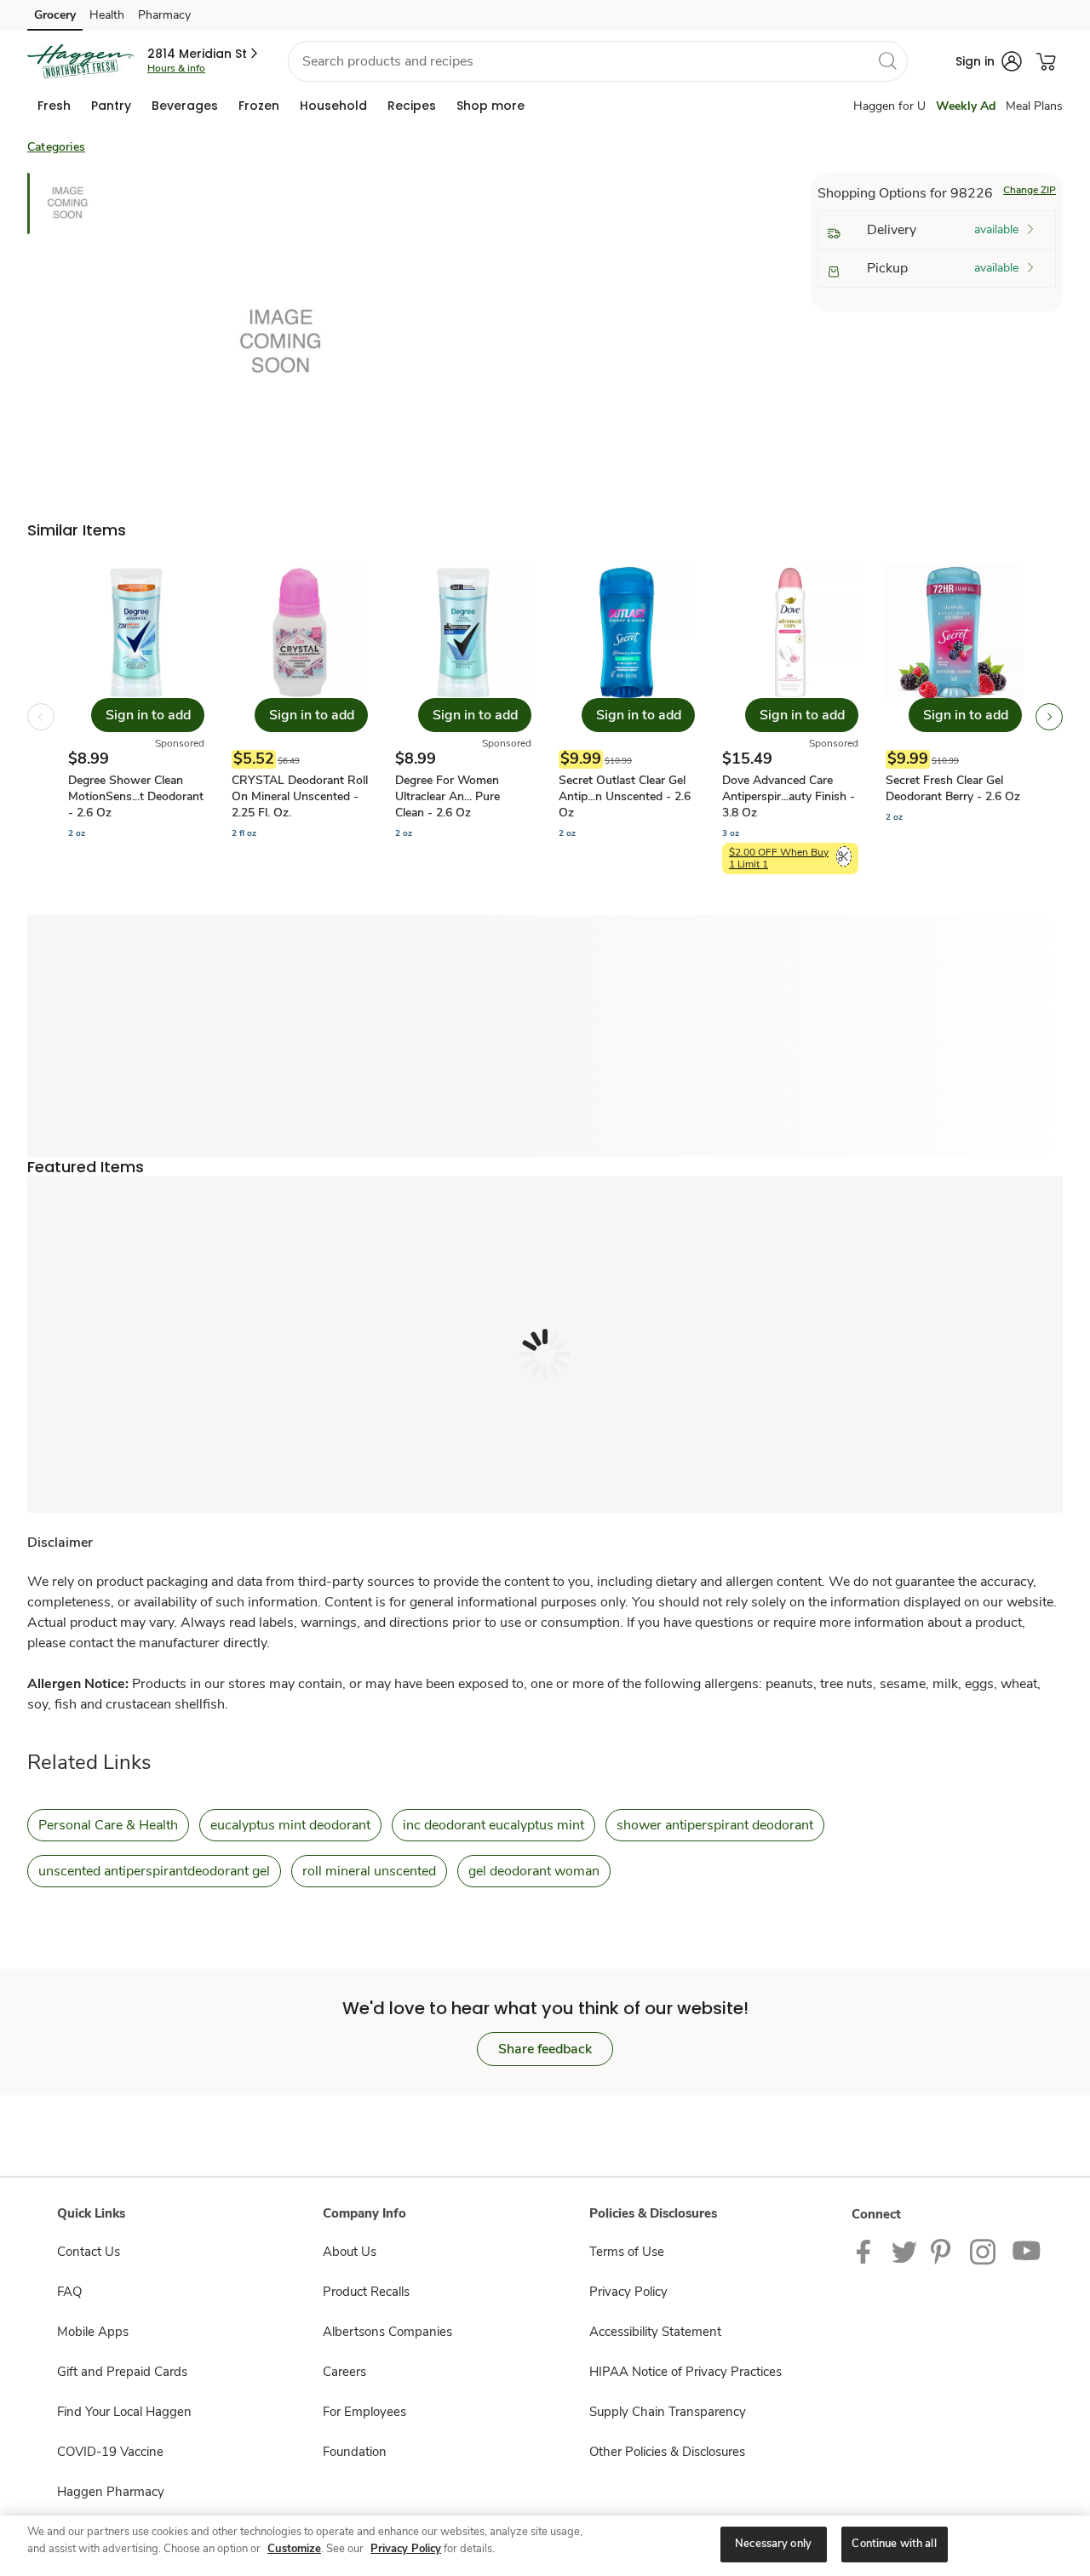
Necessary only (773, 2544)
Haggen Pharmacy (111, 2492)
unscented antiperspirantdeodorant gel (154, 1871)
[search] (887, 60)
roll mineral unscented (369, 1871)
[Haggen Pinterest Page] (944, 2251)
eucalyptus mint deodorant (290, 1825)
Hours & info (176, 68)
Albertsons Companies (387, 2332)
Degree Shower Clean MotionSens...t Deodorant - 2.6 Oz (136, 796)
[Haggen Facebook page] (867, 2251)
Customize (294, 2549)
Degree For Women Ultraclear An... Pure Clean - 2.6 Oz (447, 796)
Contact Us (89, 2252)
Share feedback (545, 2049)
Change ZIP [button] (1030, 190)
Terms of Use (627, 2252)
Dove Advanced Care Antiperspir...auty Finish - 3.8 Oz (789, 796)
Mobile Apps (93, 2332)
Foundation (355, 2452)
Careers (344, 2372)
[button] (204, 54)
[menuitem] (54, 106)
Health (107, 15)
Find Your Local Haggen (124, 2412)
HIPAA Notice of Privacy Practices (686, 2372)
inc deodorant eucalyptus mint (493, 1825)
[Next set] (1049, 717)
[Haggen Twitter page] (904, 2251)
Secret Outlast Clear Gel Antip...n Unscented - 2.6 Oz (625, 796)
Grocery (55, 15)
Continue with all (894, 2544)
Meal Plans (1034, 106)
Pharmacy (164, 15)
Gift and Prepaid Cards (122, 2372)
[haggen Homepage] (80, 61)
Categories (56, 147)
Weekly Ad (966, 106)
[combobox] (598, 61)
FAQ (69, 2292)
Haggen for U (889, 106)
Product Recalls (366, 2292)
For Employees (364, 2412)
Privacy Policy (628, 2292)
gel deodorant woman (534, 1871)
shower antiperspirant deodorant (715, 1825)
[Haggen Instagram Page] (984, 2251)
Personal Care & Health (108, 1825)
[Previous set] (41, 717)
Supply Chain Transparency (668, 2412)
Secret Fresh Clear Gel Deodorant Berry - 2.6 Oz (953, 788)
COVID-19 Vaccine (110, 2452)
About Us (350, 2252)
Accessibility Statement (655, 2332)
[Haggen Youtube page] (1027, 2251)
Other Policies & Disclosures (667, 2452)
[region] (545, 2546)
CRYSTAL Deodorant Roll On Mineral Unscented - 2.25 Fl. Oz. (300, 796)
